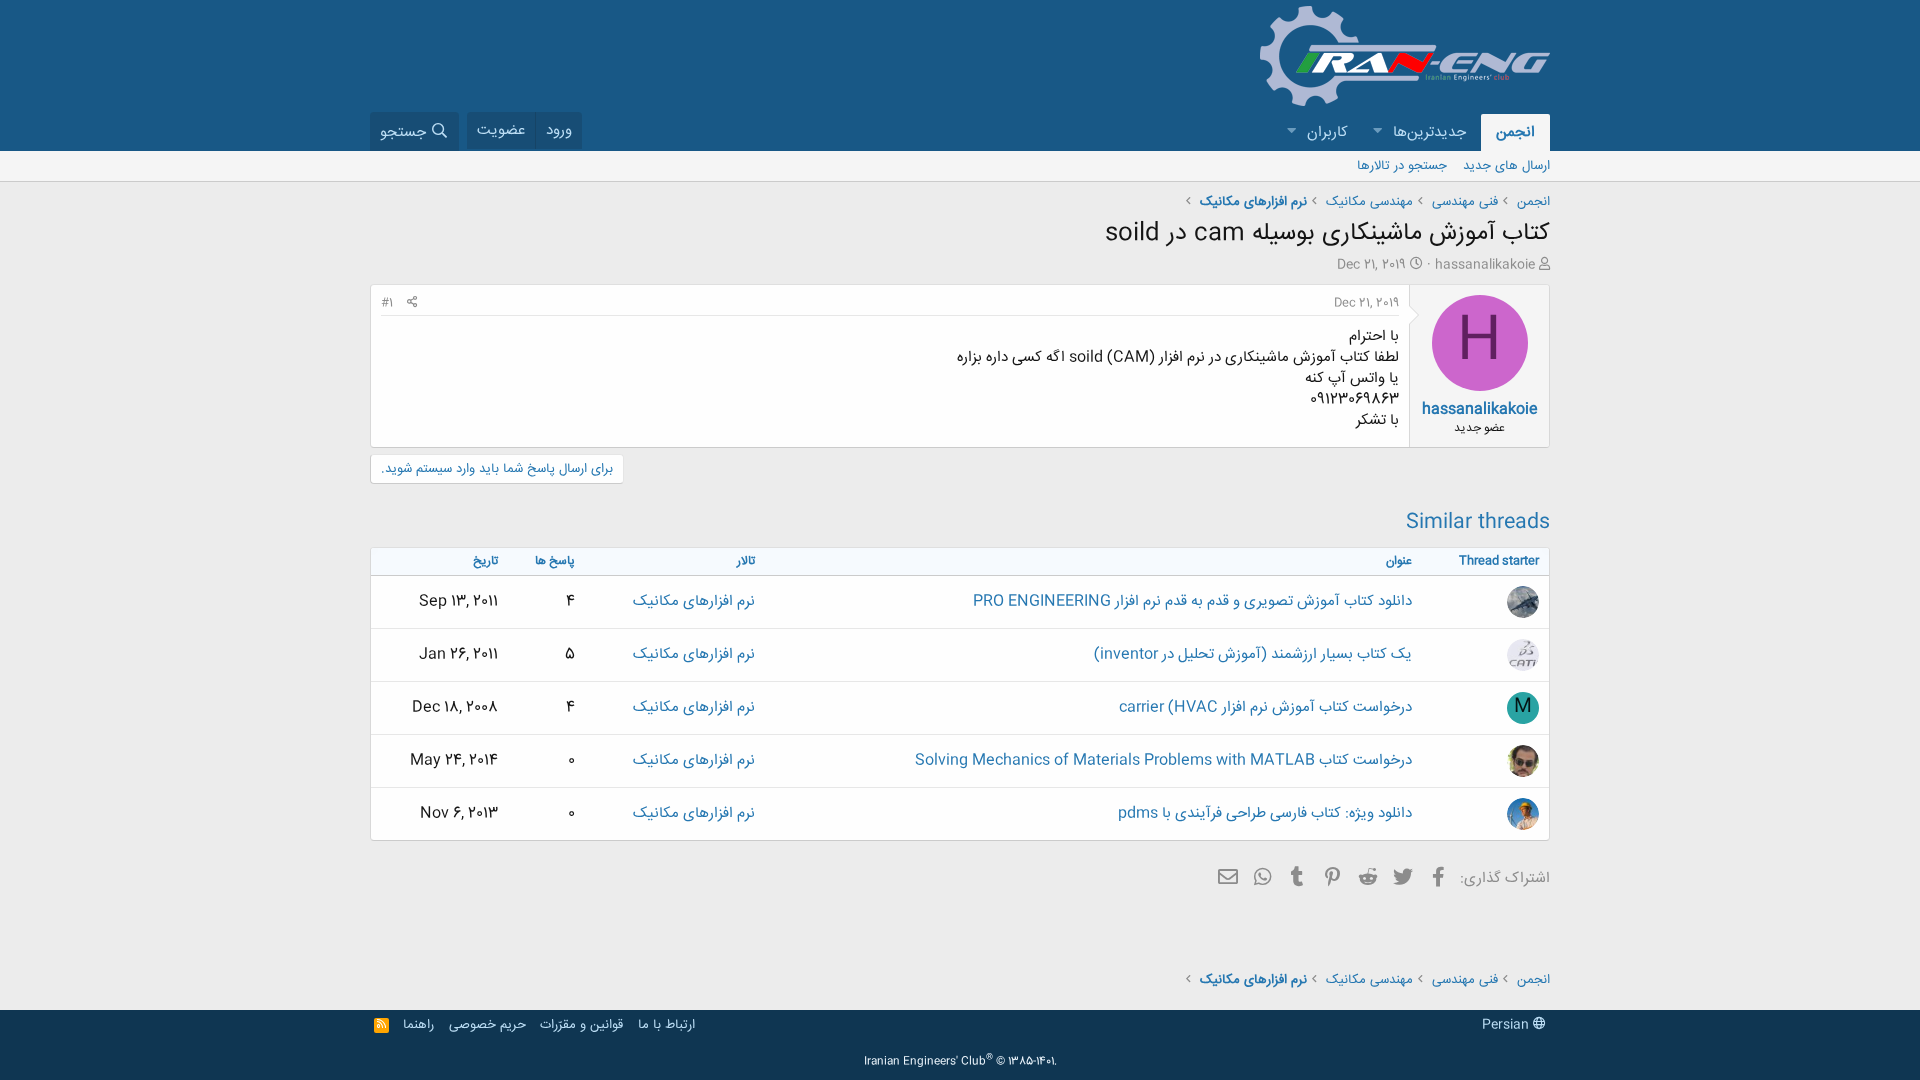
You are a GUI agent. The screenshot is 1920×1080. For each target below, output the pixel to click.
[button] (1377, 132)
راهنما (418, 1025)
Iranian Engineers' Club (960, 1062)
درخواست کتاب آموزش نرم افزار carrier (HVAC (1265, 707)
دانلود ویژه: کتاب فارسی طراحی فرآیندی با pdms (1265, 813)
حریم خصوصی (487, 1025)
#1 (387, 303)
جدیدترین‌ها (1429, 132)
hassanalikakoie (1485, 265)
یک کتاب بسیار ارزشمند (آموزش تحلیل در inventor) (1253, 654)
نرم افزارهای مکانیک (694, 601)
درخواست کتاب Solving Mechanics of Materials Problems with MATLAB (1163, 760)
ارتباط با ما (666, 1025)
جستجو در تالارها (1402, 166)
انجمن (1515, 132)
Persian (1507, 1025)
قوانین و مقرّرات (581, 1025)
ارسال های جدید (1506, 166)
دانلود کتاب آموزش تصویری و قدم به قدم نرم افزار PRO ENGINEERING (1192, 601)
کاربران (1327, 132)
